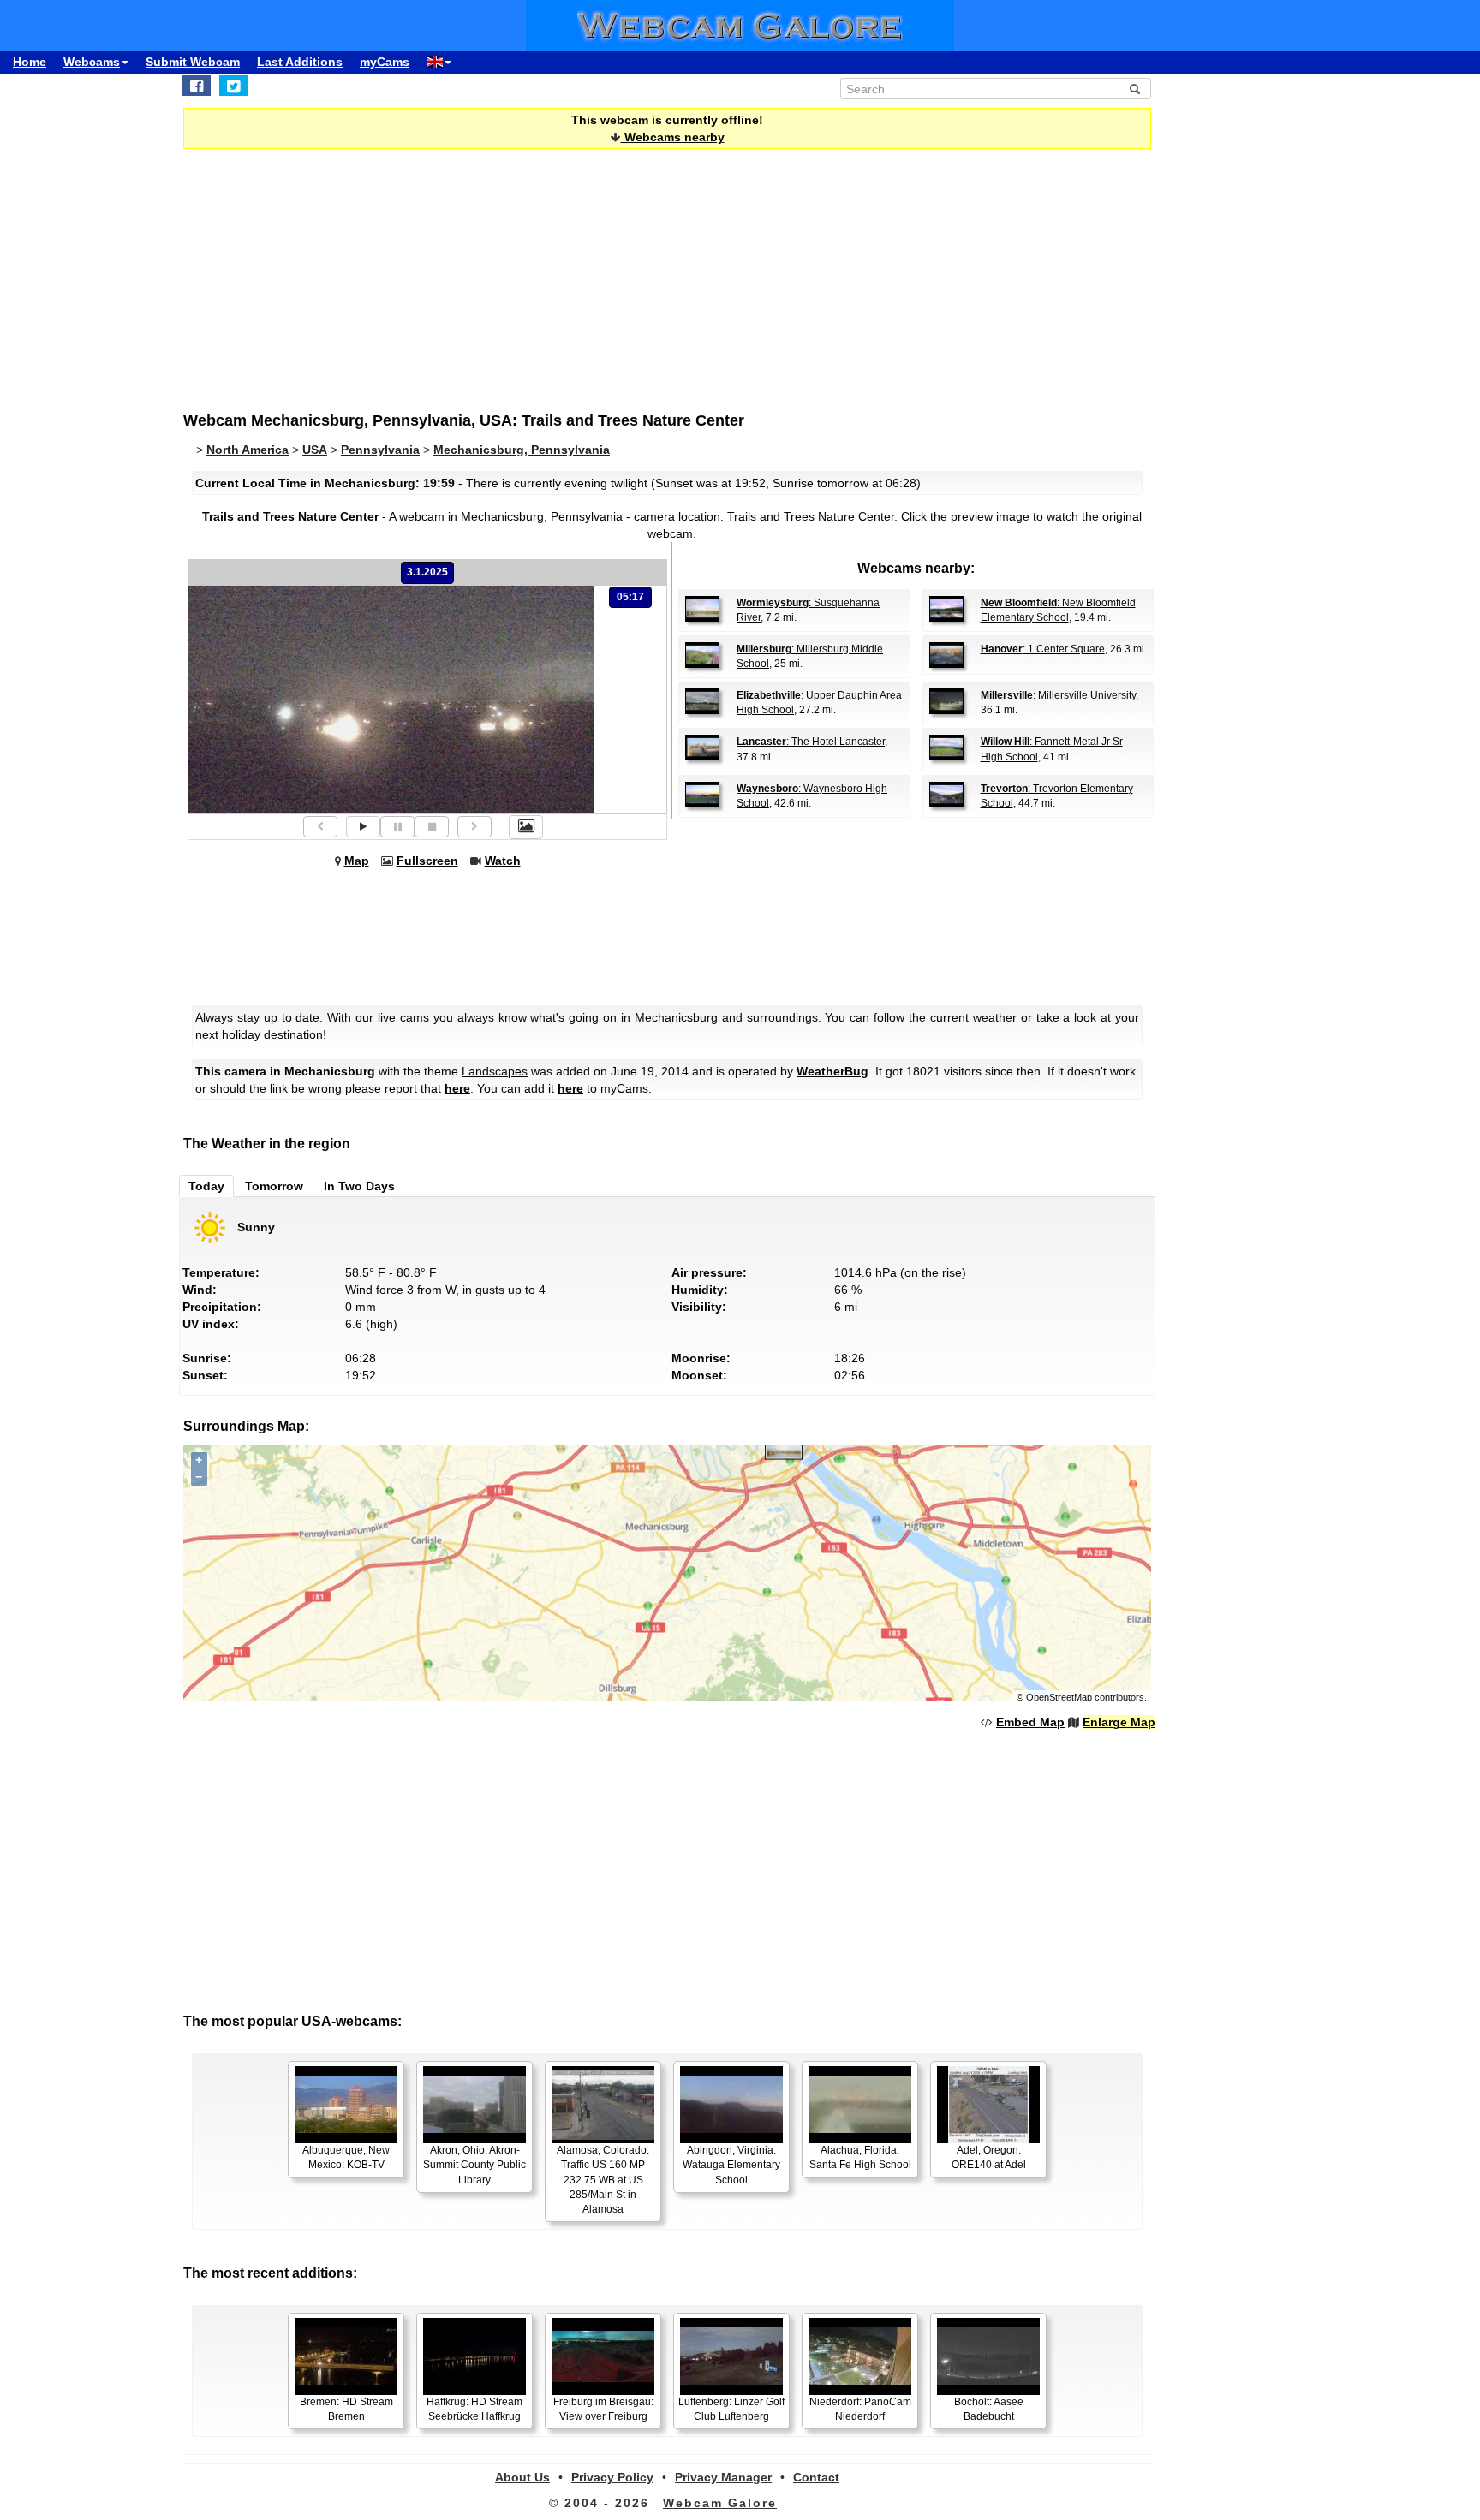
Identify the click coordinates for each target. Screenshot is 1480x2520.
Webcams (92, 62)
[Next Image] (474, 827)
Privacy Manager (723, 2477)
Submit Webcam (193, 62)
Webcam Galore (720, 2503)
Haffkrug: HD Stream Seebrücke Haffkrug (474, 2409)
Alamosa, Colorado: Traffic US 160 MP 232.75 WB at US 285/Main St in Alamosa (603, 2180)
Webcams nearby (673, 137)
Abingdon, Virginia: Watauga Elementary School (731, 2165)
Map (357, 861)
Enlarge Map (1119, 1722)
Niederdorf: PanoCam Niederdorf (860, 2409)
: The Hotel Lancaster (811, 742)
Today (206, 1186)
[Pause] (397, 827)
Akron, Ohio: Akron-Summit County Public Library (474, 2165)
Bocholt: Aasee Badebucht (989, 2409)
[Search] (1135, 89)
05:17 (630, 597)
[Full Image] (526, 827)
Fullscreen (427, 861)
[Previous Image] (320, 827)
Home (30, 62)
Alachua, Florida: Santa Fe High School (860, 2157)
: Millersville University (1058, 695)
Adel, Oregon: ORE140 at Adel (989, 2157)
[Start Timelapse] (363, 827)
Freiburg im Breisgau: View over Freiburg (603, 2409)
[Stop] (432, 827)
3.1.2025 (427, 572)
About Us (522, 2477)
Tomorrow (274, 1186)
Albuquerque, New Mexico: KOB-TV (346, 2157)
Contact (816, 2477)
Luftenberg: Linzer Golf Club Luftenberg (731, 2409)
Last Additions (300, 62)
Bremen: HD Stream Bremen (346, 2409)
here (457, 1088)
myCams (385, 62)
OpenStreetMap (1059, 1697)
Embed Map (1030, 1722)
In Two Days (359, 1186)
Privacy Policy (612, 2477)
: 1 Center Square (1043, 649)
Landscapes (495, 1071)
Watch (503, 861)
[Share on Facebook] (197, 86)
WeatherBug (832, 1071)
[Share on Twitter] (233, 86)
